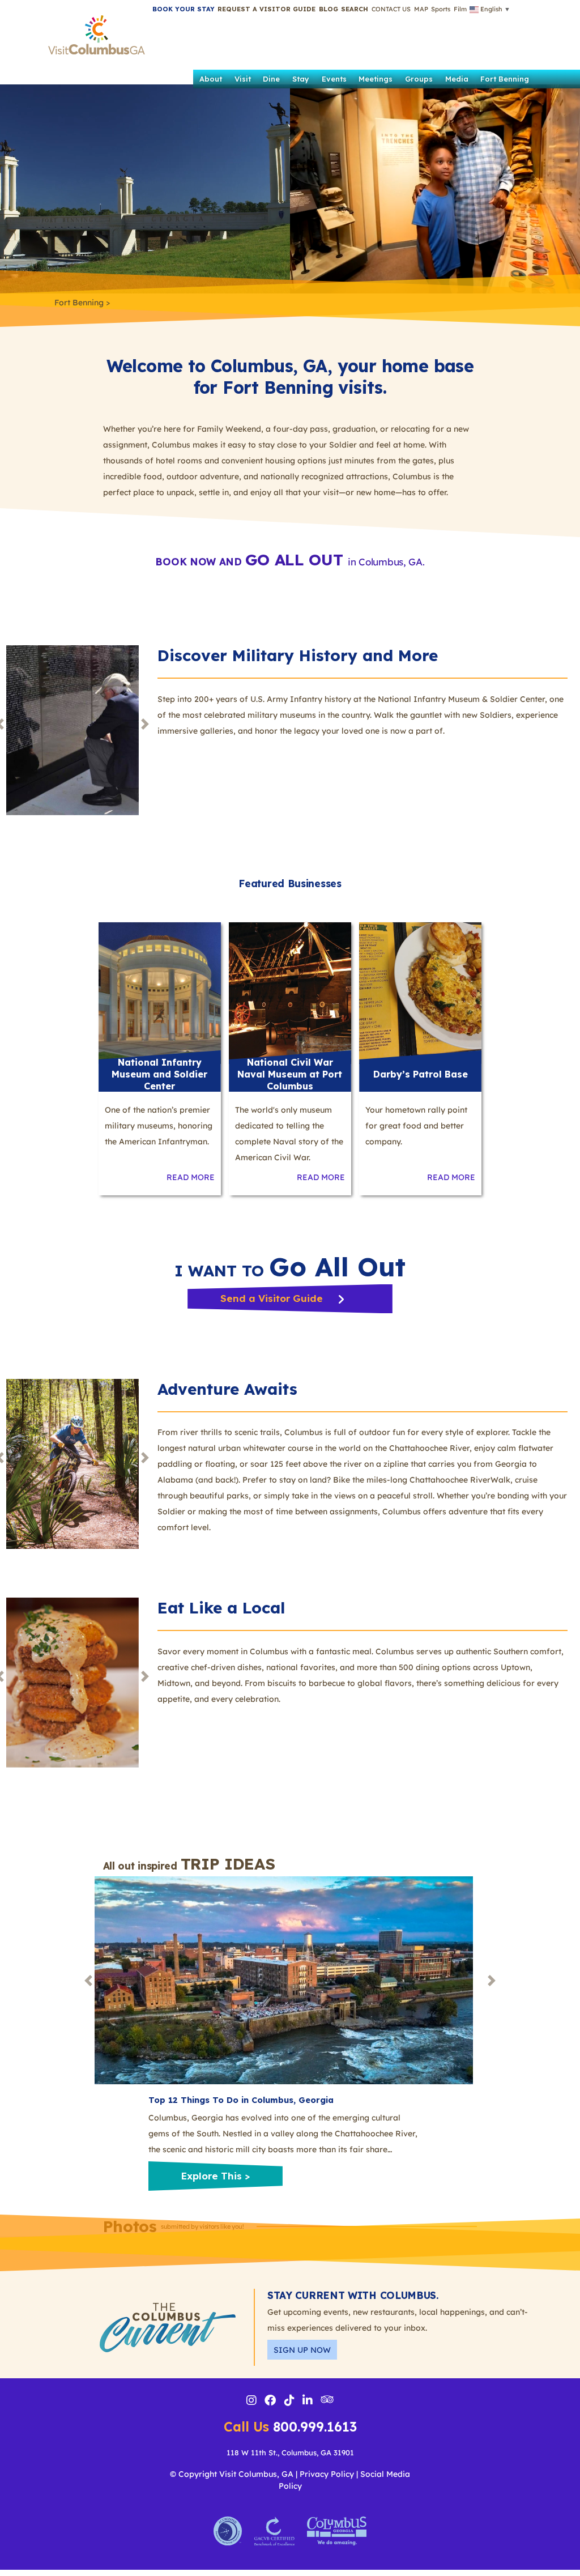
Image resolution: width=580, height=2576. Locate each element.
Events (334, 79)
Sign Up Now (302, 2350)
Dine (271, 79)
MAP (421, 9)
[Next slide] (145, 724)
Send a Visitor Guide (273, 1298)
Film (460, 9)
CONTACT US (391, 9)
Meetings (376, 79)
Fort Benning (505, 79)
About (211, 79)
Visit (243, 79)
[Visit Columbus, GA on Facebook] (270, 2402)
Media (457, 79)
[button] (355, 9)
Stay (301, 79)
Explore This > (215, 2176)
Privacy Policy (327, 2474)
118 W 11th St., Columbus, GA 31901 (290, 2452)
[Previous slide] (88, 1980)
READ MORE (191, 1177)
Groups (419, 79)
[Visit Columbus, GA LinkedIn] (308, 2402)
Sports (441, 9)
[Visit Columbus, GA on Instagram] (251, 2402)
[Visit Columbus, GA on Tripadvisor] (327, 2400)
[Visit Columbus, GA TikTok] (289, 2402)
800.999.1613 (290, 2427)
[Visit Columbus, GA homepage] (97, 32)
